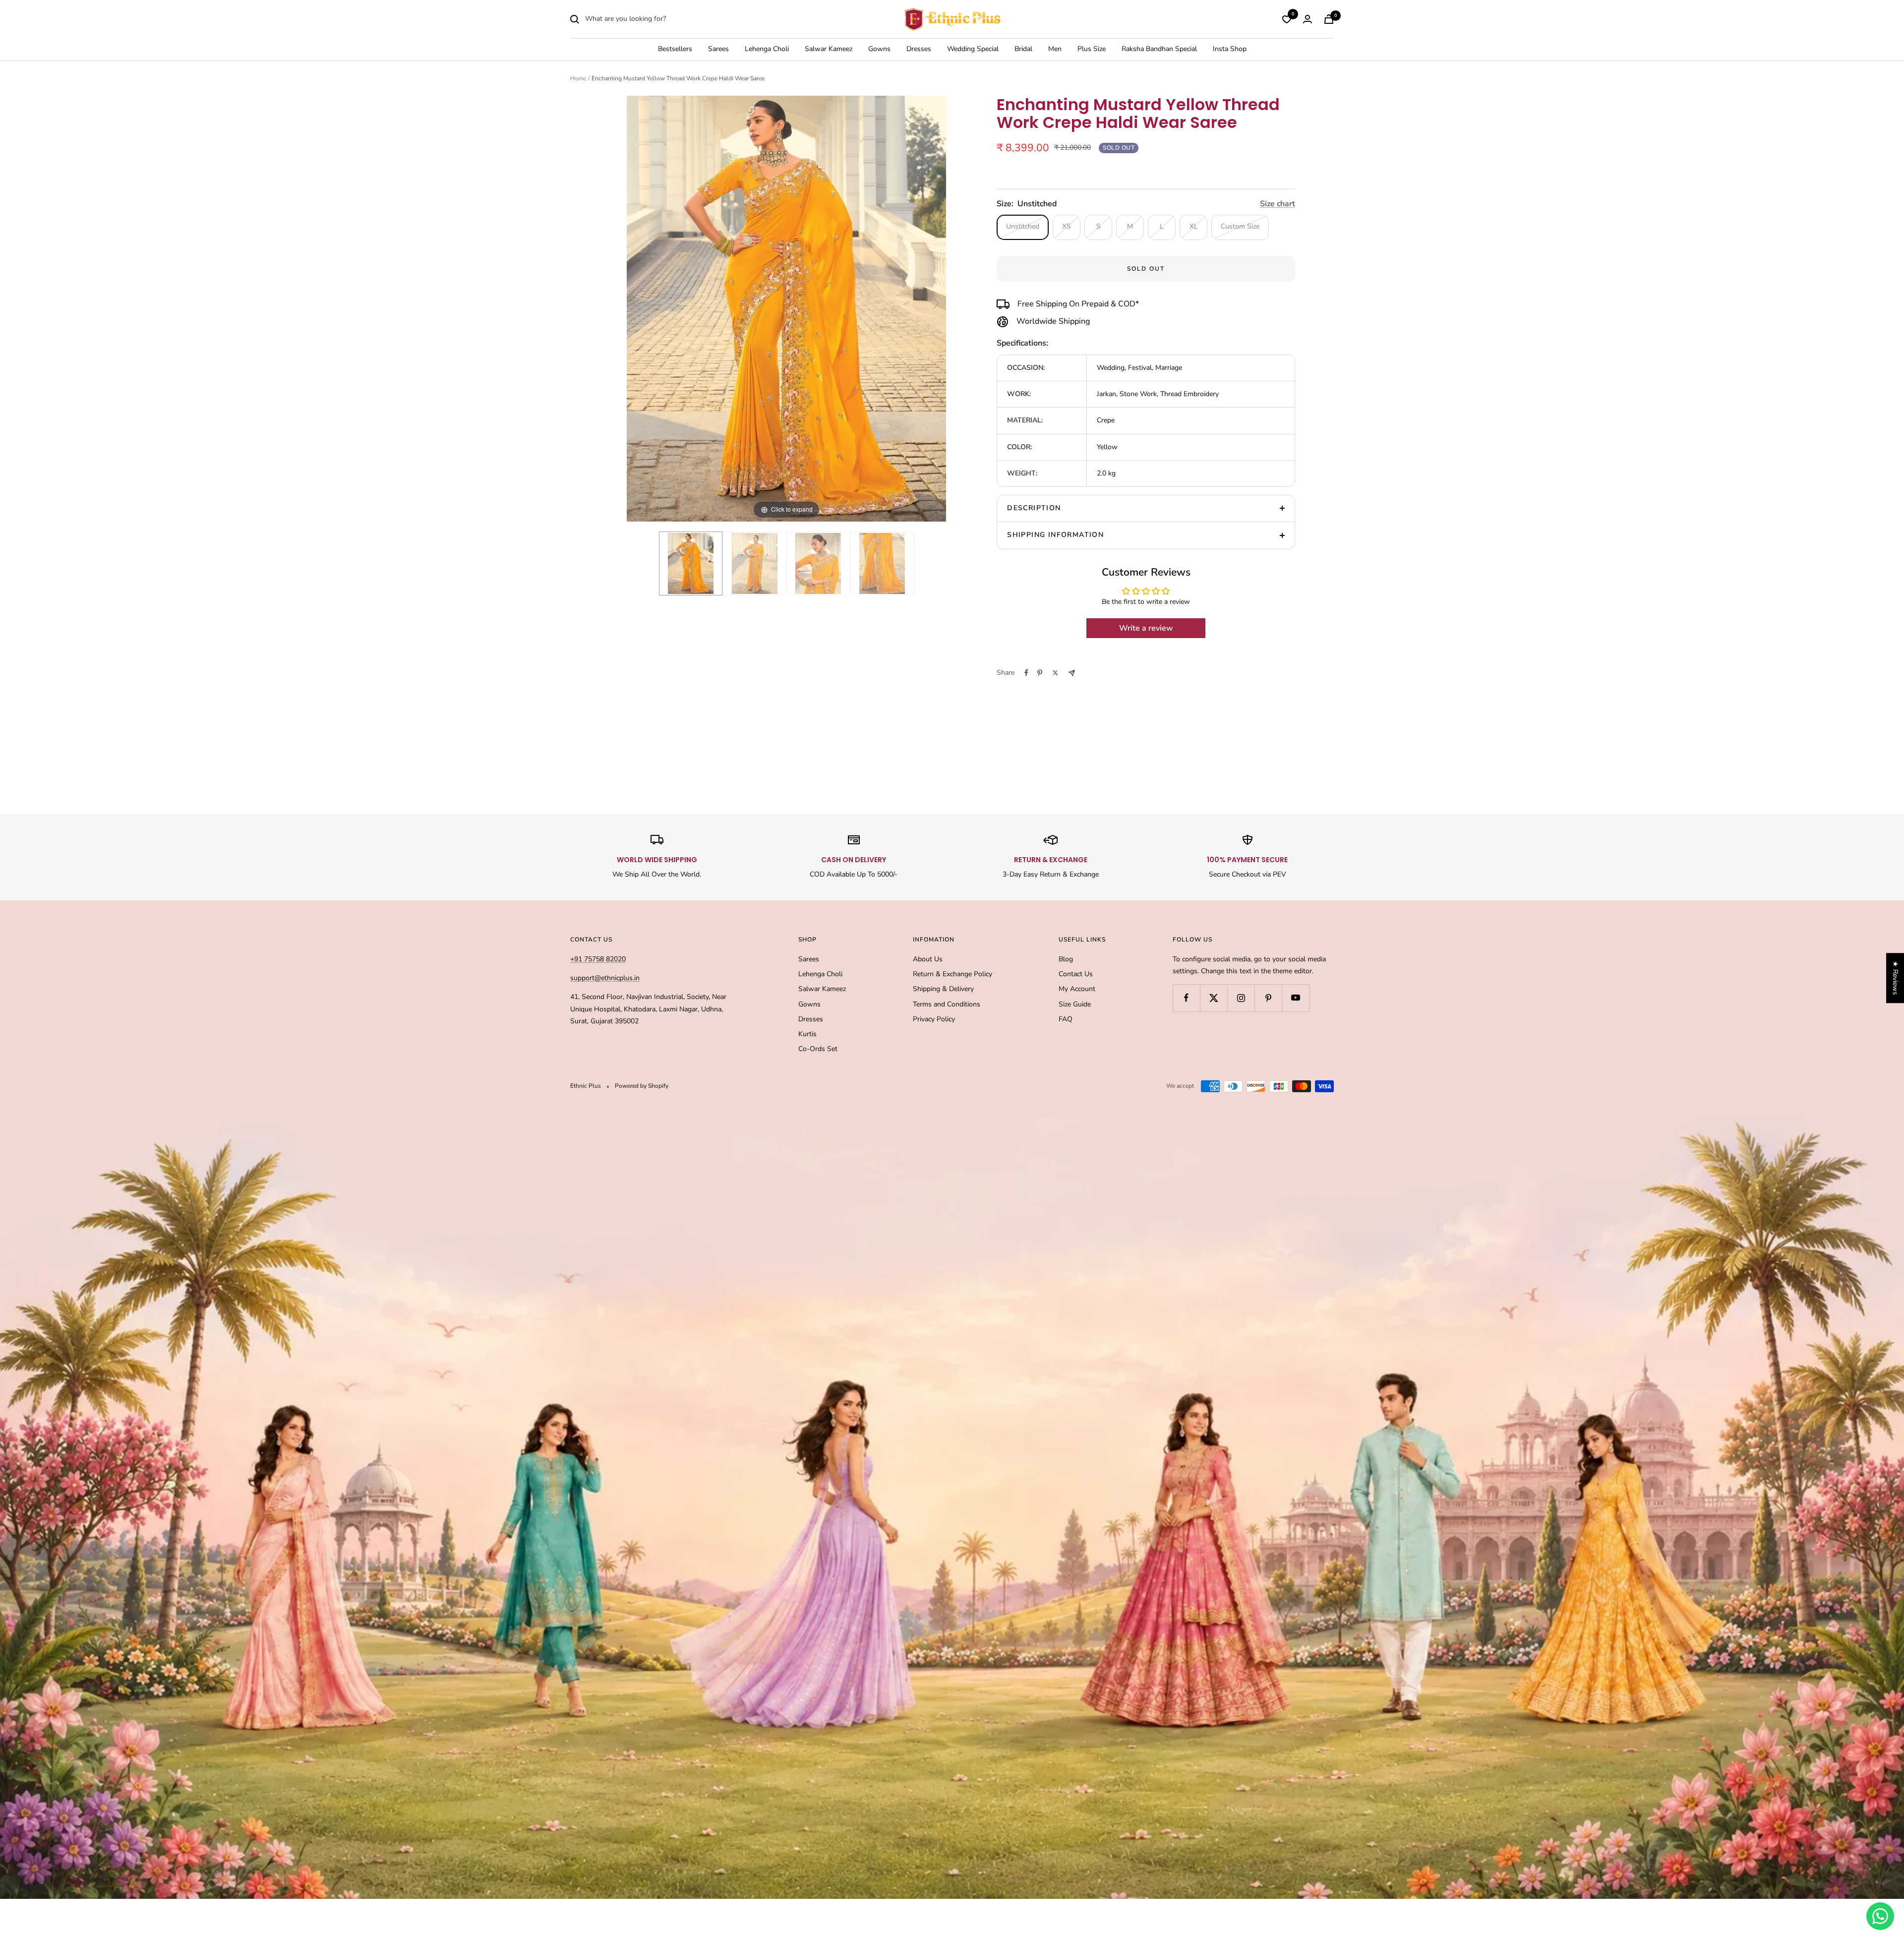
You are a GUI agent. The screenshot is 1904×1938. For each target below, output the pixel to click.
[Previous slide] (637, 303)
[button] (198, 1845)
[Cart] (1329, 19)
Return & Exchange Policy (952, 974)
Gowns (879, 49)
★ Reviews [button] (1895, 978)
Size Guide (1075, 1004)
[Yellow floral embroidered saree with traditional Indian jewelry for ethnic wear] (818, 563)
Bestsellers (675, 49)
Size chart (1278, 204)
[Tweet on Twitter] (1055, 673)
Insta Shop (1230, 49)
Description (1034, 508)
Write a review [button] (1146, 628)
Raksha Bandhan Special (1159, 49)
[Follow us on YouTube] (1295, 998)
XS (1067, 226)
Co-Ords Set (818, 1049)
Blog (1066, 959)
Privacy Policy (934, 1019)
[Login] (1308, 19)
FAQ (1066, 1019)
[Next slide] (936, 303)
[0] (1287, 19)
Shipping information (1055, 535)
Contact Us (1076, 974)
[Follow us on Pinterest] (1268, 998)
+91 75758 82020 (598, 959)
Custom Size (1240, 226)
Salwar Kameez (829, 49)
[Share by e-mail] (1072, 673)
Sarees (718, 49)
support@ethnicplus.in (605, 978)
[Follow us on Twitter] (1214, 998)
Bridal (1023, 49)
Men (1055, 49)
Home (578, 78)
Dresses (919, 49)
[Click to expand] (786, 308)
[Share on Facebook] (1026, 673)
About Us (928, 959)
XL (1194, 226)
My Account (1077, 989)
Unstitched (1023, 226)
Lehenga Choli (767, 49)
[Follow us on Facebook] (1186, 998)
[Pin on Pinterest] (1040, 673)
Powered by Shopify (642, 1086)
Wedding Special (973, 49)
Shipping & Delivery (943, 989)
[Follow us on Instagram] (1241, 998)
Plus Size (1092, 49)
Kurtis (807, 1034)
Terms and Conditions (947, 1004)
